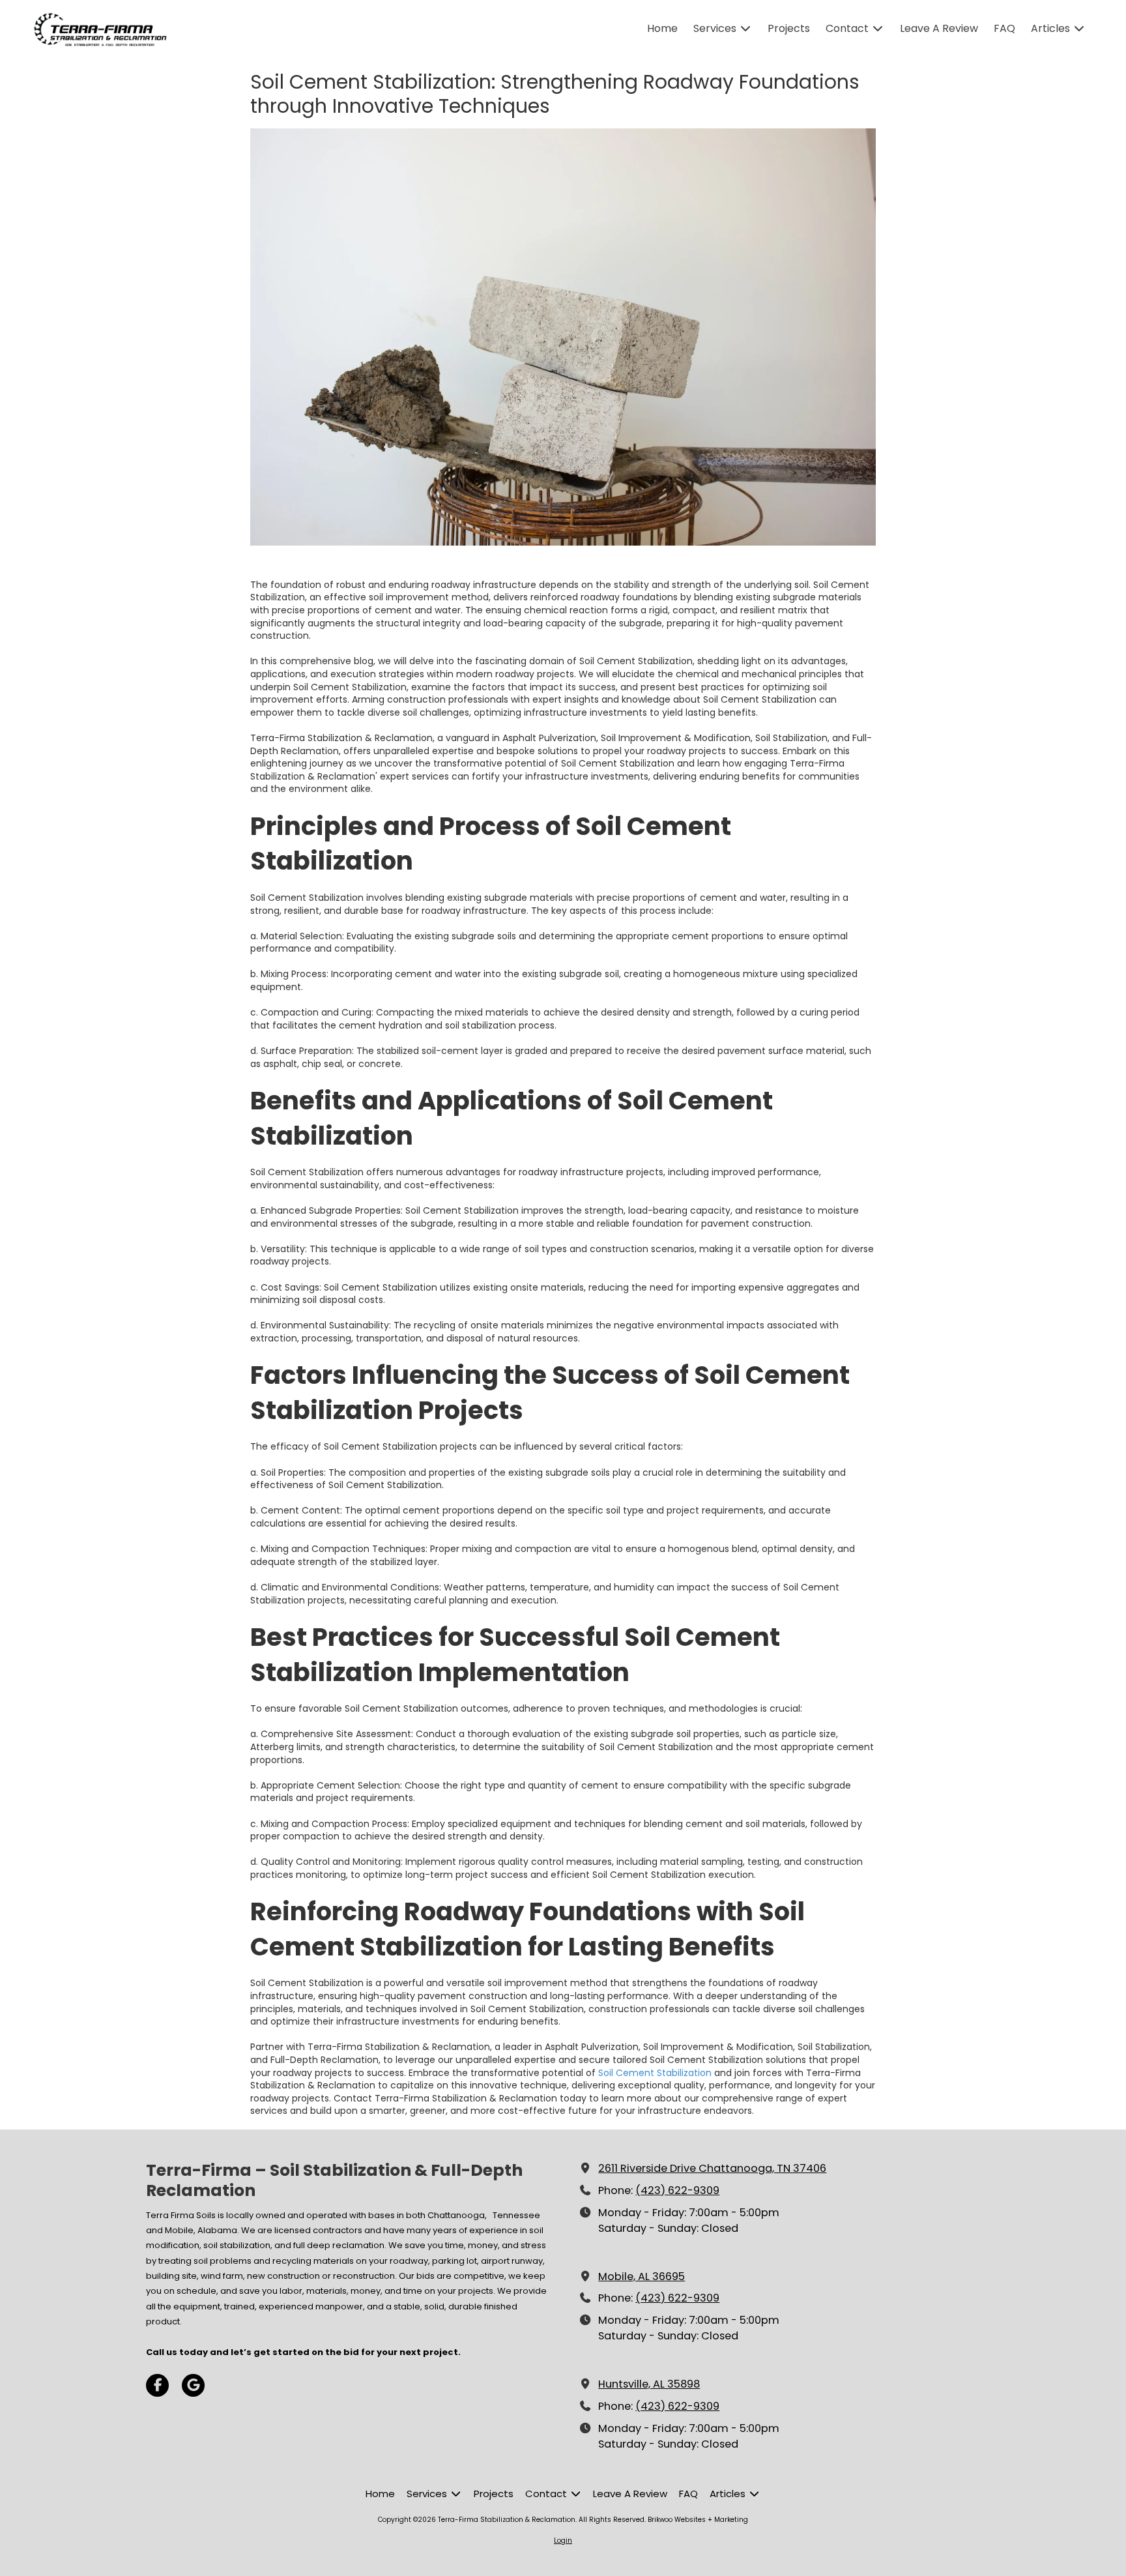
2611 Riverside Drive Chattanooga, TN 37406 (712, 2168)
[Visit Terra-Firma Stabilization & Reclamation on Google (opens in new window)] (193, 2385)
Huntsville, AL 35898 (649, 2384)
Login (563, 2540)
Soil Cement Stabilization (655, 2073)
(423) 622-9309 (677, 2190)
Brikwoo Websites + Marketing (698, 2520)
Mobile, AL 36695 (642, 2276)
